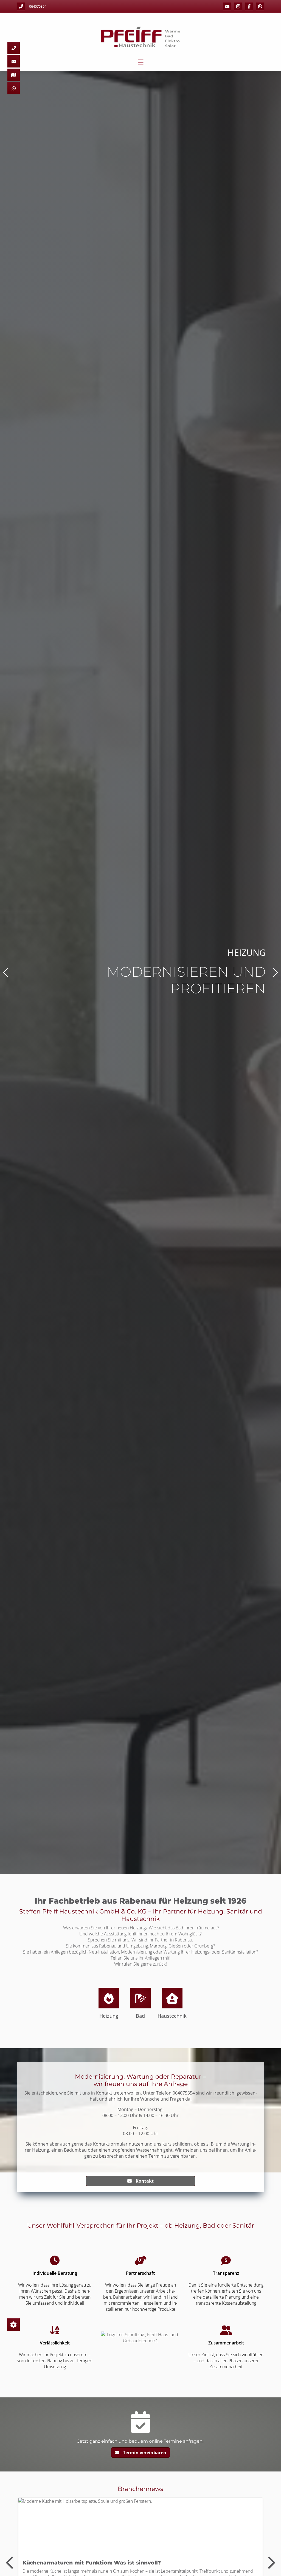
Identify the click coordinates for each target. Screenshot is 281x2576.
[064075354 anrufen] (21, 6)
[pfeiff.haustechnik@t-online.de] (227, 6)
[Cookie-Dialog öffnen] (13, 2325)
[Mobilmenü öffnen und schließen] (141, 62)
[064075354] (14, 48)
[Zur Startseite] (140, 37)
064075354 (38, 6)
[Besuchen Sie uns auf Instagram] (238, 6)
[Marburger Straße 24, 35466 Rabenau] (14, 75)
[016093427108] (260, 6)
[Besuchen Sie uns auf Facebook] (249, 6)
